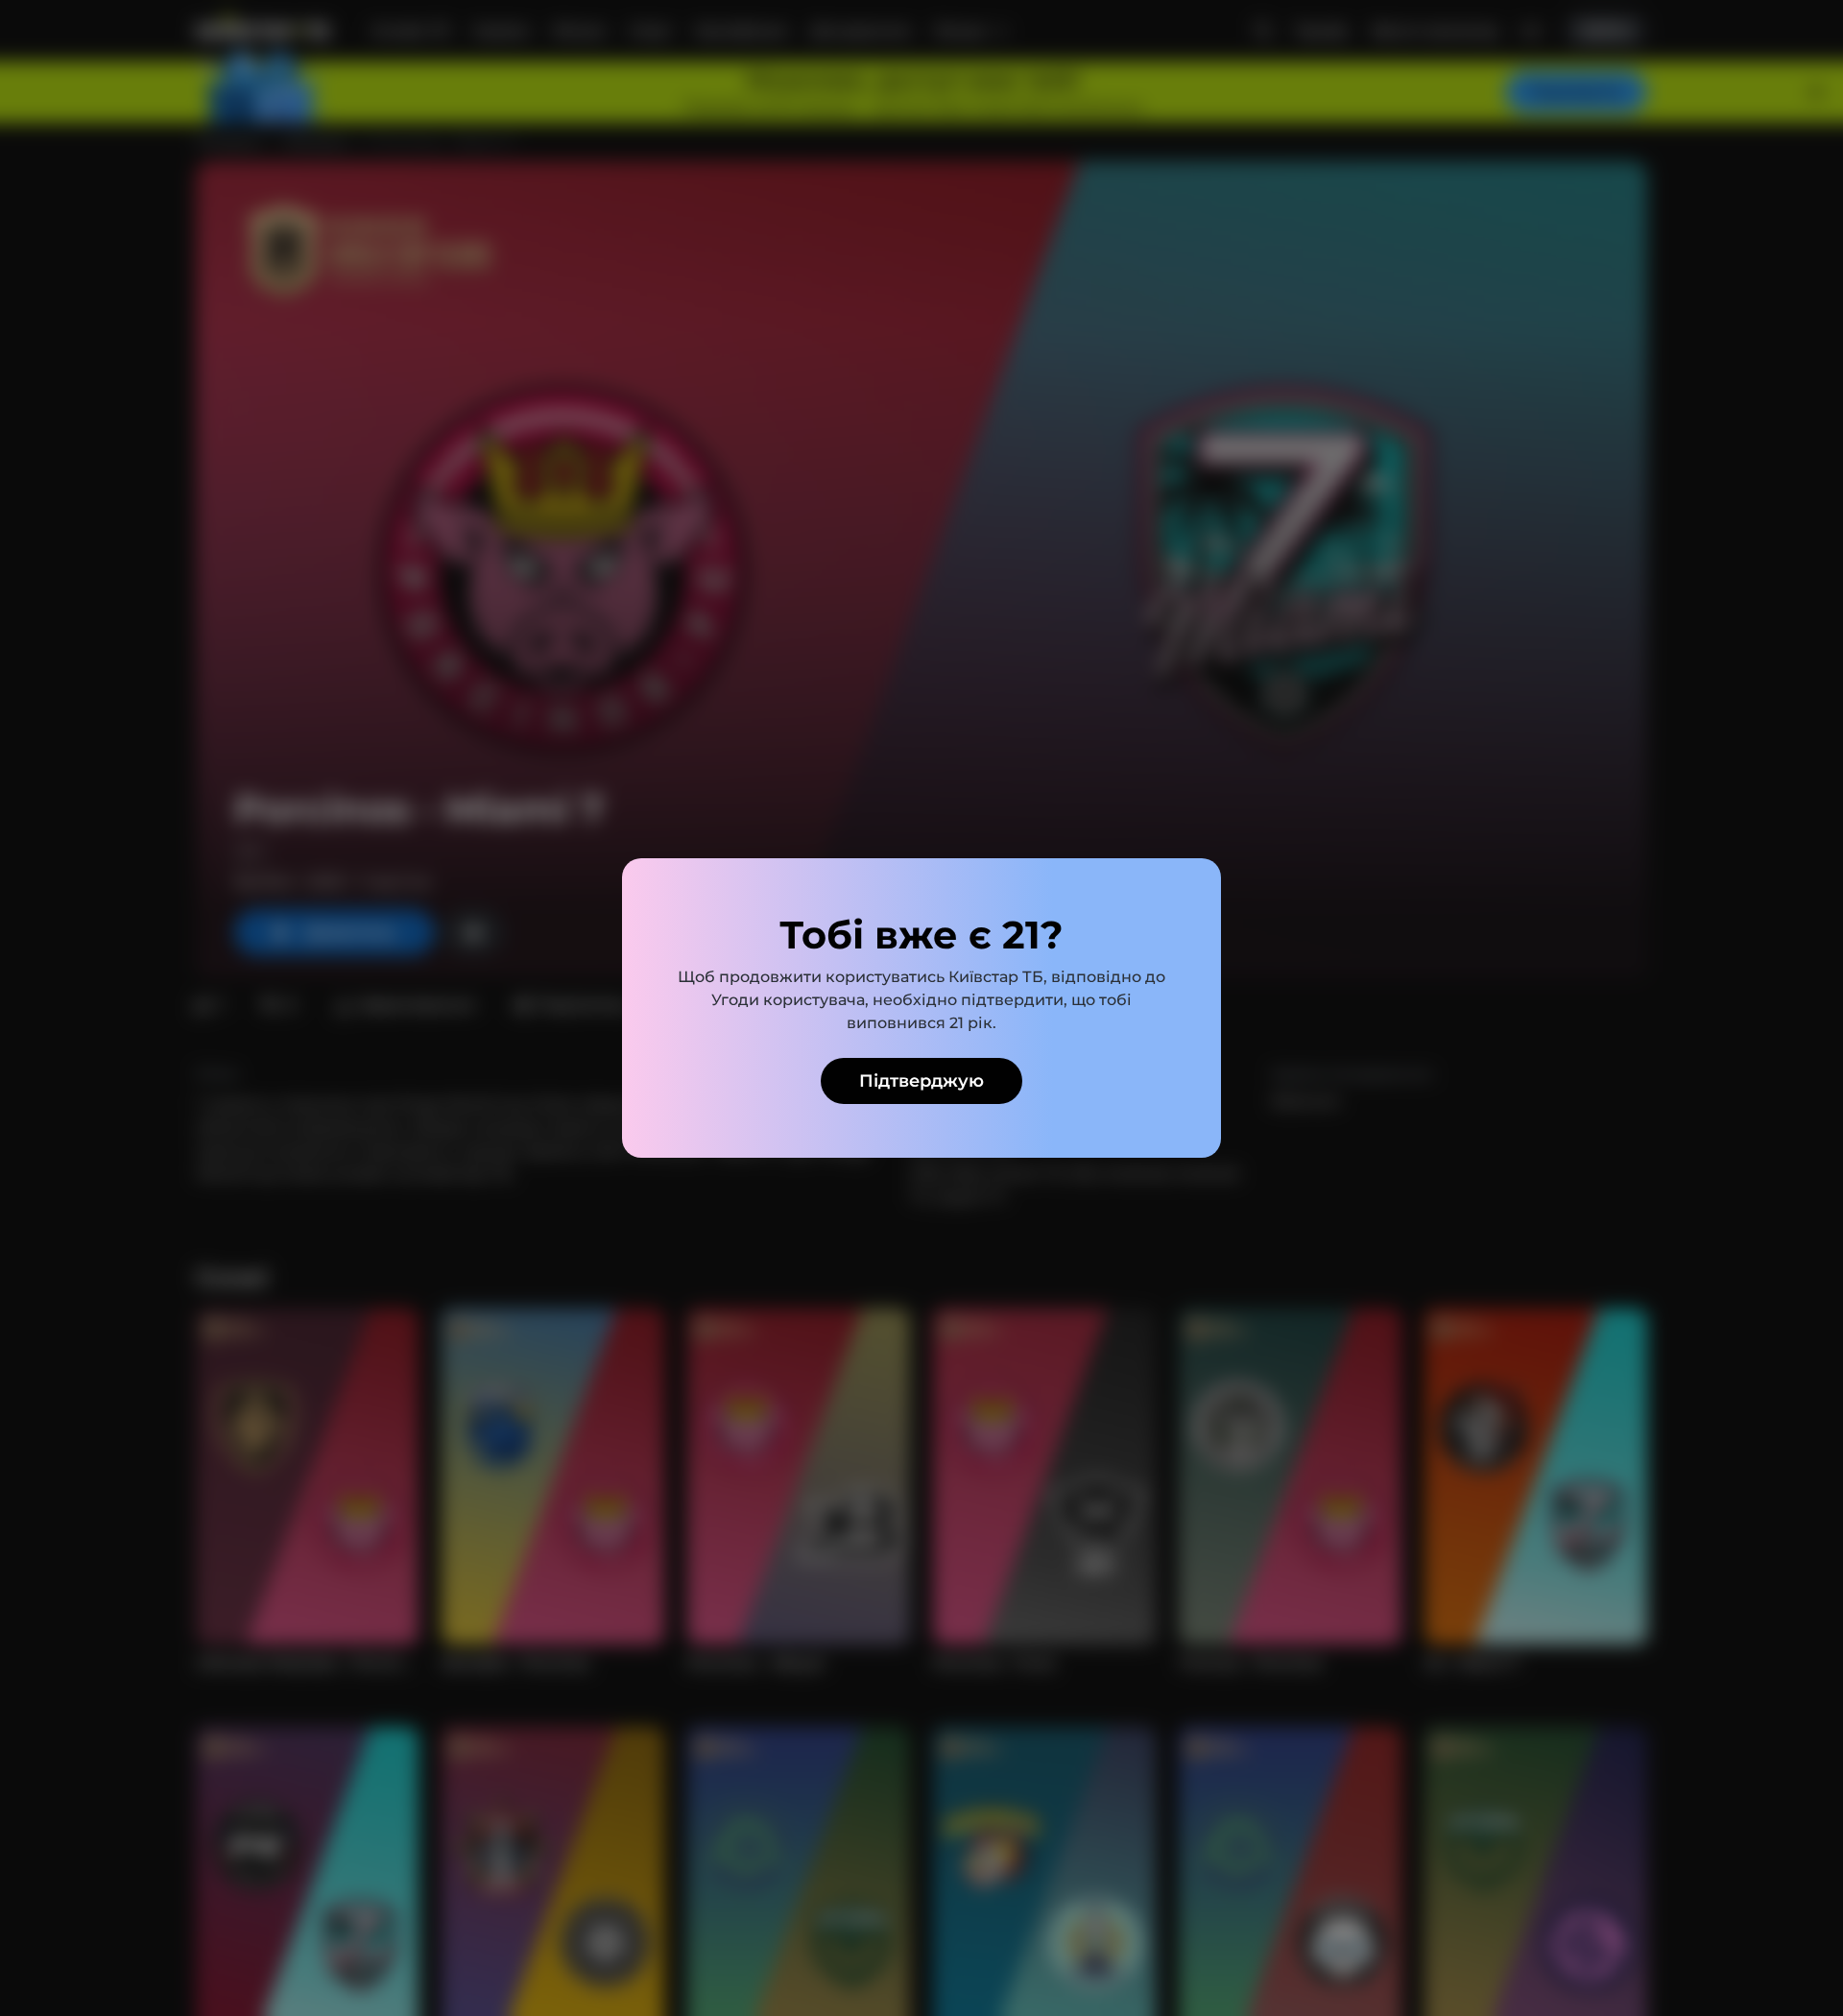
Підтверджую (921, 1081)
